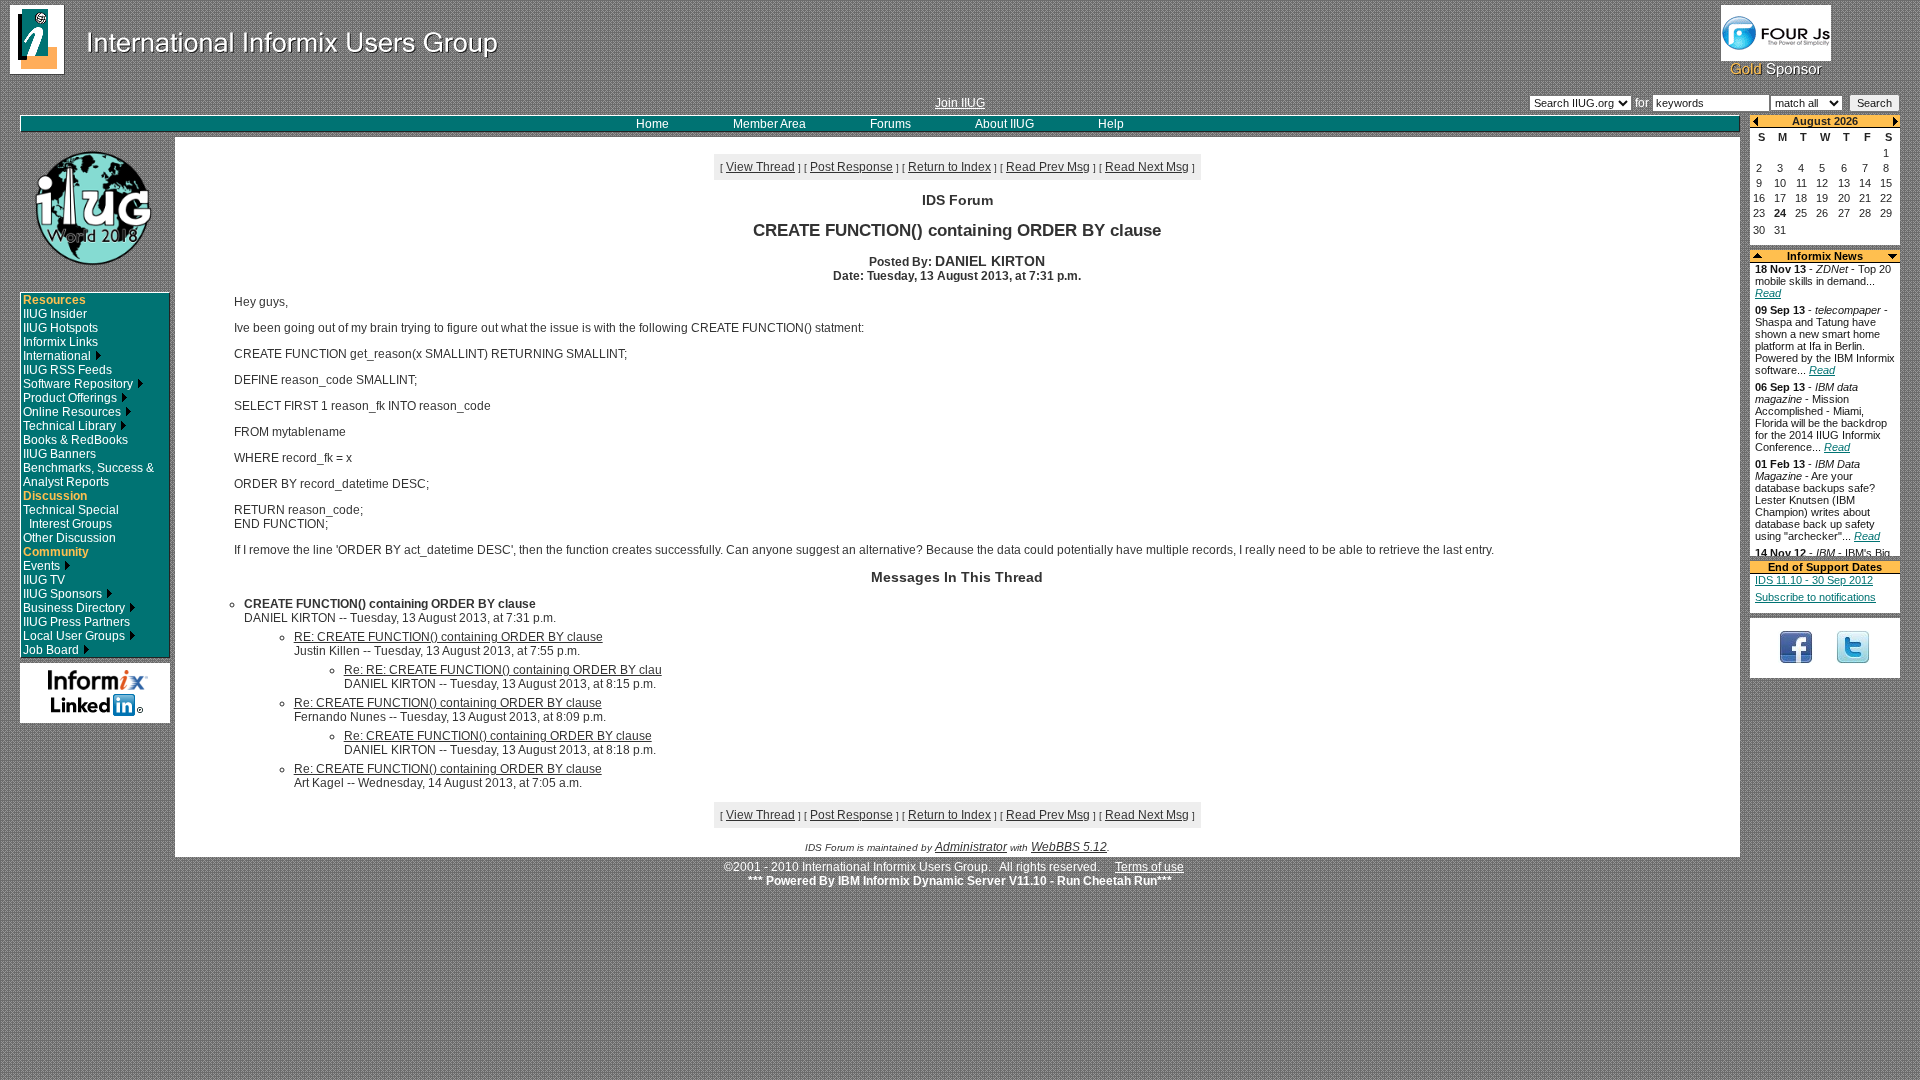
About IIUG (1004, 124)
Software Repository (79, 384)
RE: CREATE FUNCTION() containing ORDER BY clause (448, 637)
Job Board (52, 650)
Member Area (769, 124)
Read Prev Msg (1048, 167)
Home (652, 124)
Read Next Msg (1147, 167)
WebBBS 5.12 (1069, 847)
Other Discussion (69, 538)
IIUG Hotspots (60, 328)
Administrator (971, 847)
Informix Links (60, 342)
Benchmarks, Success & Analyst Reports (88, 475)
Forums (890, 124)
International (58, 356)
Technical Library (71, 426)
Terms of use (1149, 867)
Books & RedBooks (75, 440)
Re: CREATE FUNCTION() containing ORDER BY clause (448, 703)
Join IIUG (960, 103)
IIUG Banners (59, 454)
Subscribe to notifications (1815, 597)
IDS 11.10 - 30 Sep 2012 (1814, 580)
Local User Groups (75, 636)
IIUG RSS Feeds (67, 370)
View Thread (760, 167)
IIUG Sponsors (64, 594)
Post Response (851, 167)
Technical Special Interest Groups (71, 517)
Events (43, 566)
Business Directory (75, 608)
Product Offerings (71, 398)
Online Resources (73, 412)
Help (1111, 124)
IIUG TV (44, 580)
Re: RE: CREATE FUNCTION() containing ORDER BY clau (503, 670)
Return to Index (949, 167)
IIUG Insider (55, 314)
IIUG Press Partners (76, 622)
